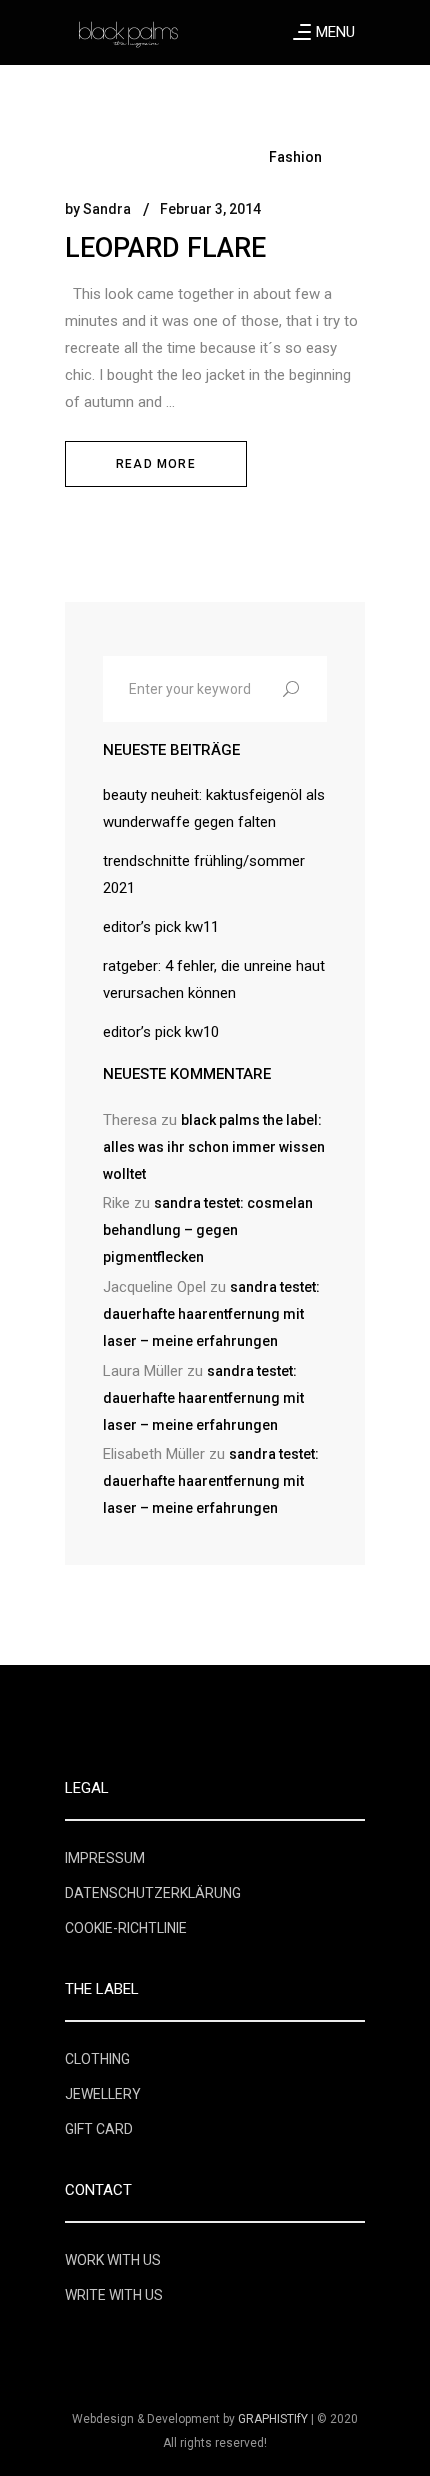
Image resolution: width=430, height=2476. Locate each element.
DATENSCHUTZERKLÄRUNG (153, 1893)
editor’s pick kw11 (161, 927)
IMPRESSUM (105, 1858)
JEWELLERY (103, 2094)
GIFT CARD (99, 2129)
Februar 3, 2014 (210, 209)
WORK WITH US (113, 2260)
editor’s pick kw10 (161, 1032)
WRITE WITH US (114, 2295)
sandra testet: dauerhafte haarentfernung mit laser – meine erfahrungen (211, 1314)
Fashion (295, 157)
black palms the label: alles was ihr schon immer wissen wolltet (214, 1147)
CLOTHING (97, 2059)
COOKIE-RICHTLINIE (126, 1928)
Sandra (107, 209)
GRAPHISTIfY (273, 2419)
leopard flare (165, 248)
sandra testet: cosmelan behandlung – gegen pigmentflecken (208, 1230)
